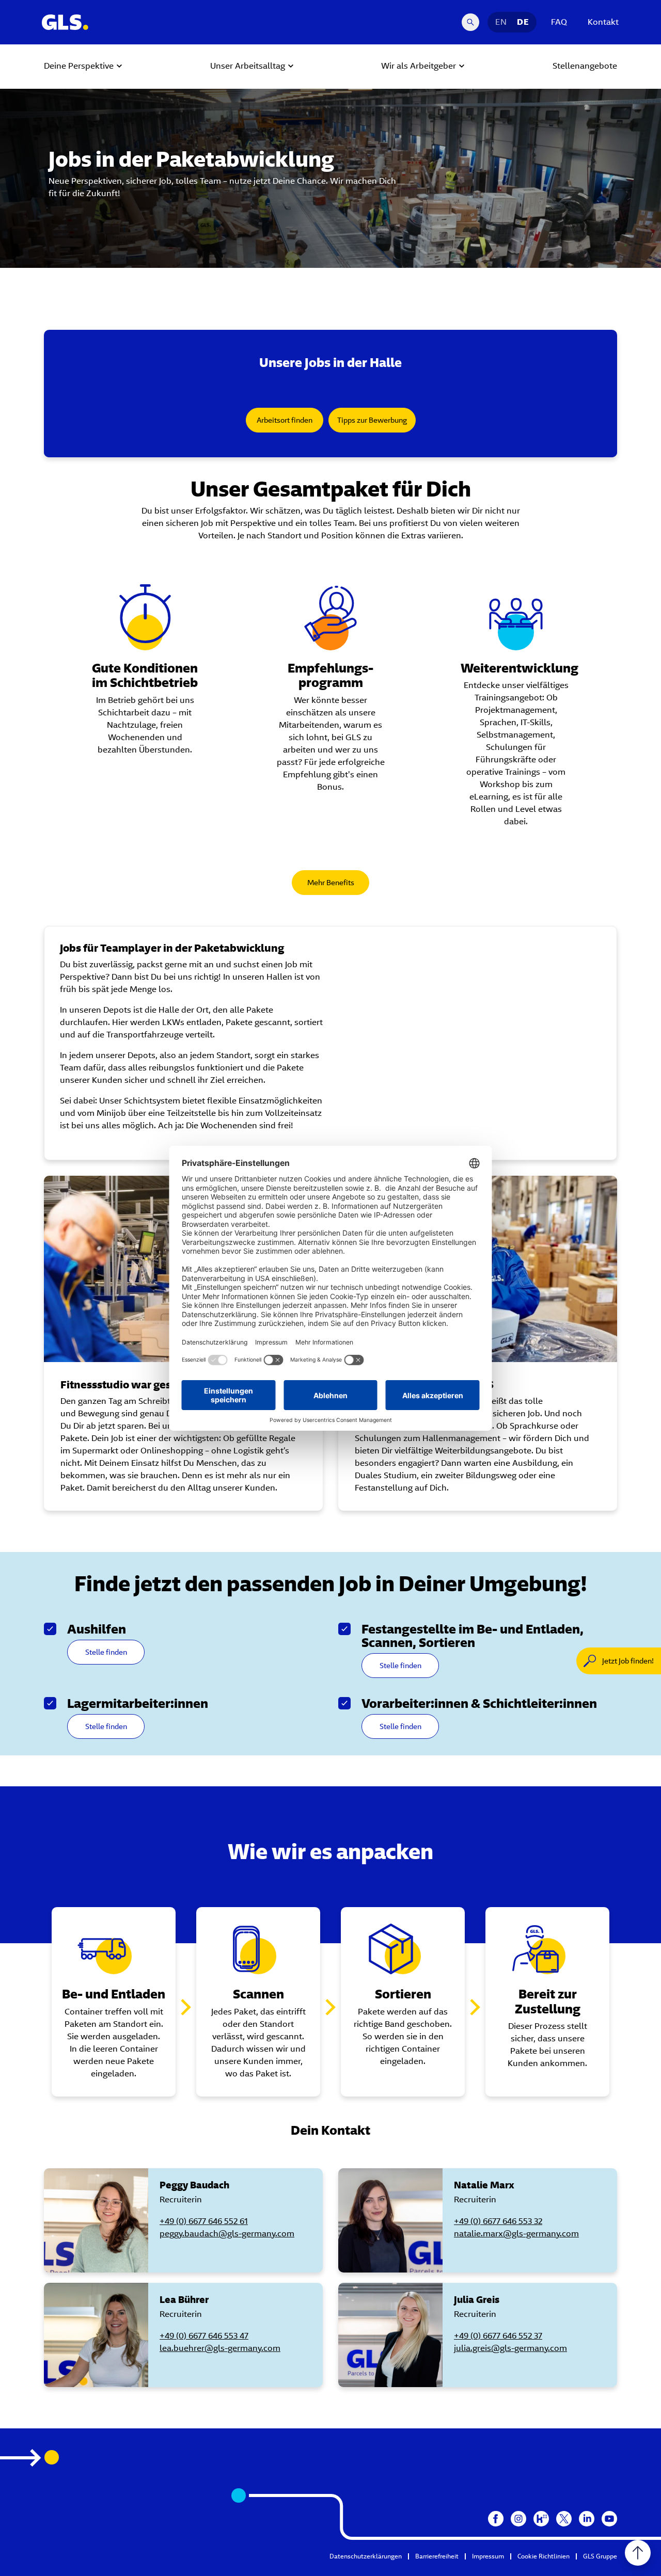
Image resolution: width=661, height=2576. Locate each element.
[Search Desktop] (470, 22)
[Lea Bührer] (96, 2335)
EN (501, 22)
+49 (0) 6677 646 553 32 (498, 2221)
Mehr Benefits (331, 883)
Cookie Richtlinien (544, 2556)
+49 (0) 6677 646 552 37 (498, 2336)
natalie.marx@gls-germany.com (516, 2234)
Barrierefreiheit (437, 2556)
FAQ (559, 22)
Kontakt (603, 22)
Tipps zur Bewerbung (372, 420)
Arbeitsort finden (285, 420)
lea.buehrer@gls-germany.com (220, 2348)
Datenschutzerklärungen (366, 2556)
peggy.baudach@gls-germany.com (227, 2234)
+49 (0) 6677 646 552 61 (204, 2221)
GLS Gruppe (600, 2556)
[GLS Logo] (65, 22)
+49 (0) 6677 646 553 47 (204, 2336)
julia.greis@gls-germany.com (510, 2348)
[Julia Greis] (390, 2335)
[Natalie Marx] (390, 2220)
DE (523, 22)
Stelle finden (106, 1652)
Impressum (488, 2556)
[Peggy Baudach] (96, 2220)
